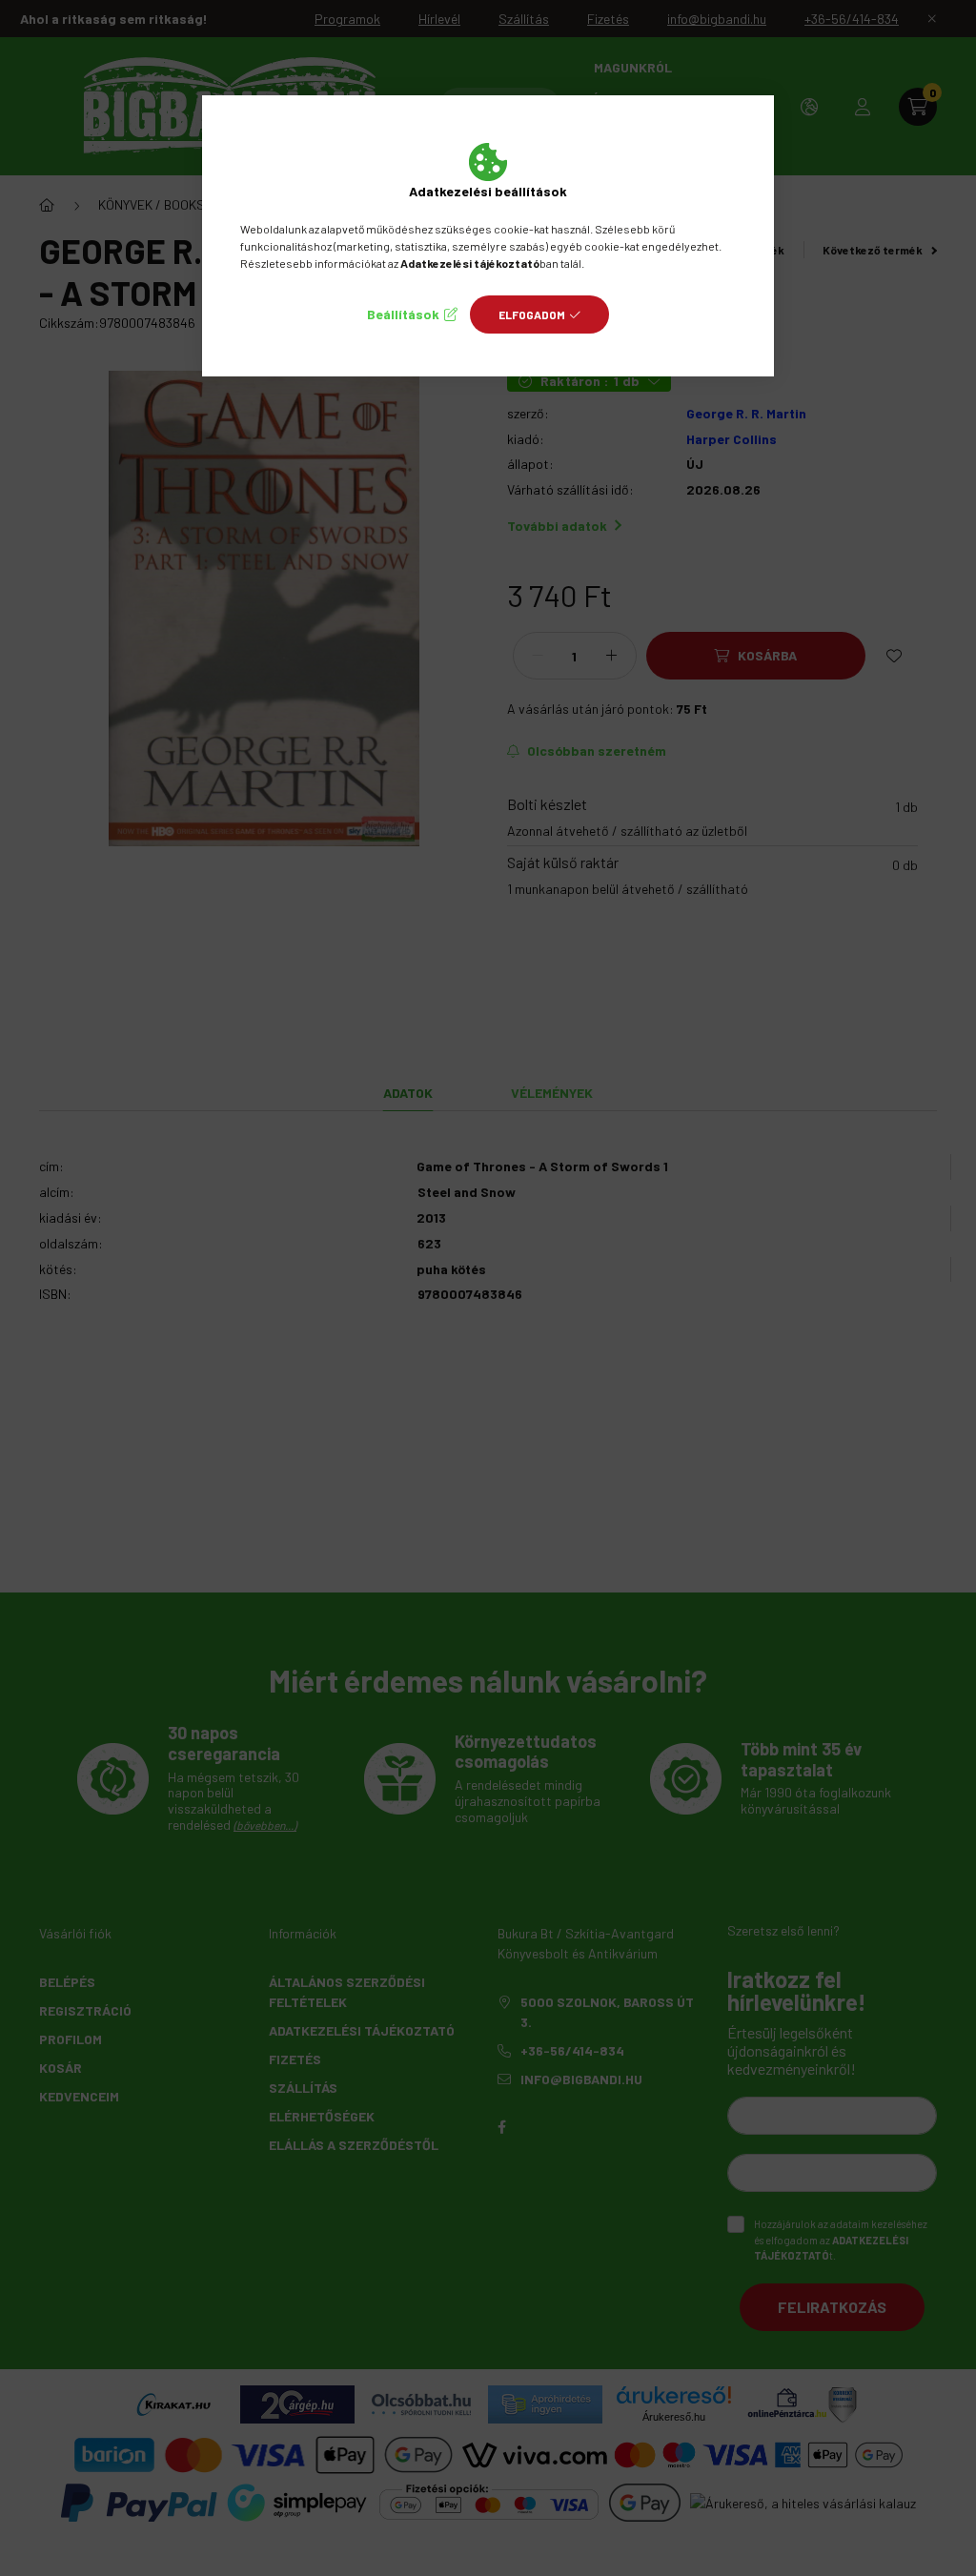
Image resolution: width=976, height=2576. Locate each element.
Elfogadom (532, 314)
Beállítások (403, 314)
